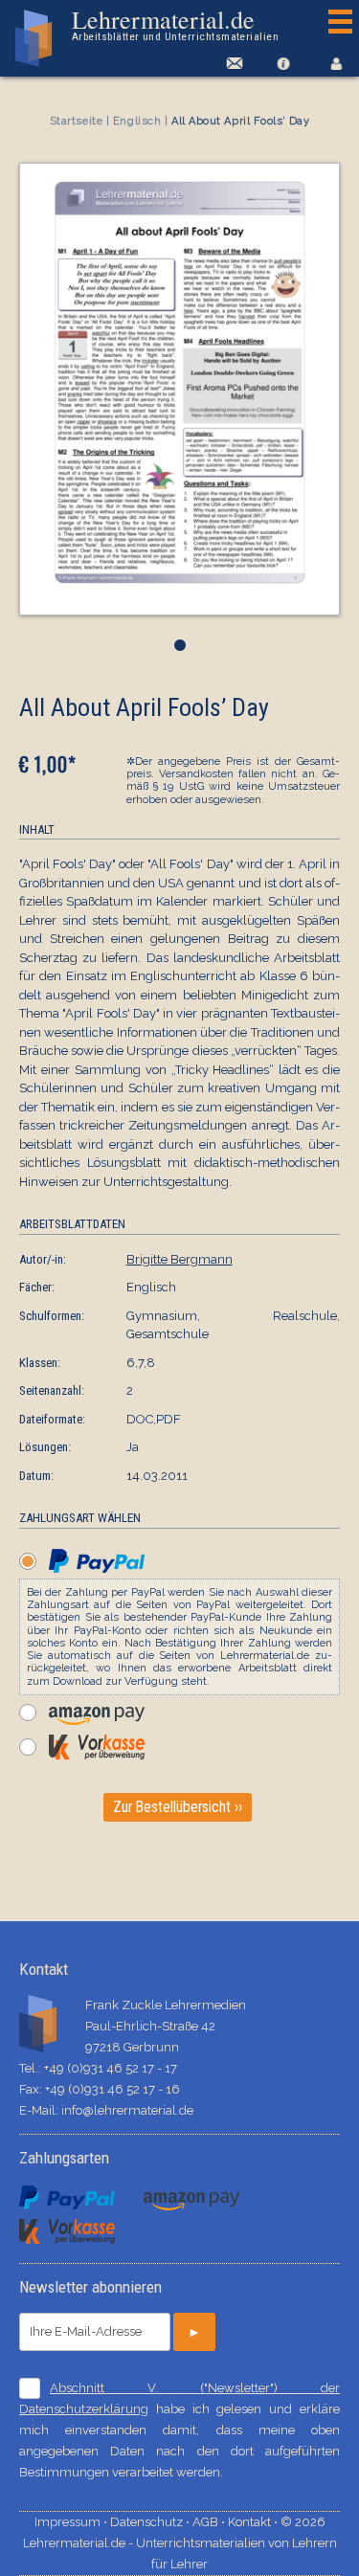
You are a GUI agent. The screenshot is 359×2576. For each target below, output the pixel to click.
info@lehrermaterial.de (127, 2110)
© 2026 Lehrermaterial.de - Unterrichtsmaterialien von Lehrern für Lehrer (180, 2543)
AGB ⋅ (210, 2522)
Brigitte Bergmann (179, 1259)
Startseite (77, 121)
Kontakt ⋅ (254, 2522)
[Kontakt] (231, 63)
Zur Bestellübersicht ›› (178, 1807)
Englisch (137, 121)
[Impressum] (283, 63)
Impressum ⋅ (72, 2522)
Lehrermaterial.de (175, 25)
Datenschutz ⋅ (151, 2522)
